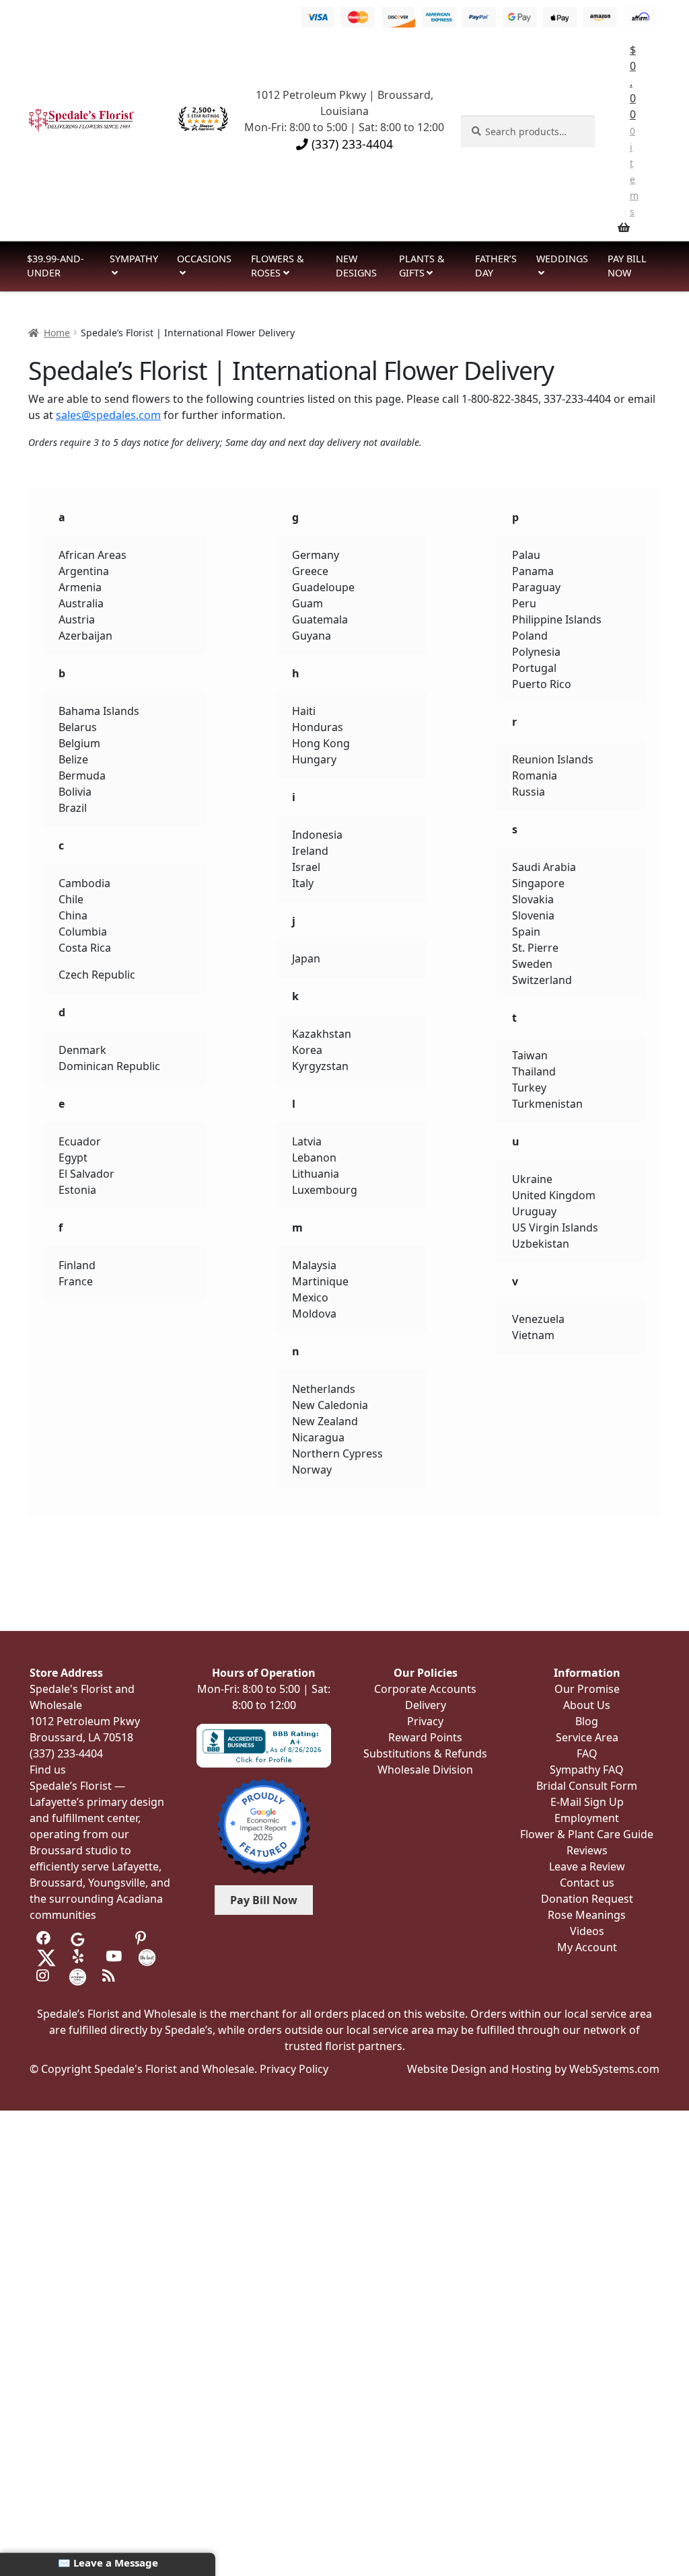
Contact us (587, 1883)
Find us (48, 1770)
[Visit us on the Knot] (147, 1957)
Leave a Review (587, 1866)
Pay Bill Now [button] (264, 1900)
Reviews (587, 1850)
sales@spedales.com (108, 415)
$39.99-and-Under (56, 266)
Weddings (562, 259)
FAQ (587, 1753)
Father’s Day (496, 266)
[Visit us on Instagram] (45, 1976)
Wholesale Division (425, 1770)
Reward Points (425, 1737)
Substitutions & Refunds (425, 1753)
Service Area (587, 1737)
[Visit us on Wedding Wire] (78, 1976)
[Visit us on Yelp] (81, 1957)
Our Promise (587, 1689)
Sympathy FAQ (587, 1770)
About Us (587, 1705)
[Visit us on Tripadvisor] (111, 1938)
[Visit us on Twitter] (46, 1957)
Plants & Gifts (422, 266)
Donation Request (587, 1899)
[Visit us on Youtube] (114, 1957)
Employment (587, 1818)
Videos (587, 1931)
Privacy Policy (294, 2069)
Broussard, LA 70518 (81, 1737)
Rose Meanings (587, 1915)
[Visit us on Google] (78, 1938)
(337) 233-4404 (351, 144)
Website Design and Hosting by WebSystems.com (533, 2069)
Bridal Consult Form (587, 1786)
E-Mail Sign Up (587, 1802)
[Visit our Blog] (111, 1976)
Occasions (204, 259)
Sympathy (134, 259)
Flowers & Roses (278, 266)
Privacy (425, 1721)
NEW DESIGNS (356, 266)
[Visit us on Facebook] (45, 1938)
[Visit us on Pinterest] (144, 1938)
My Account (587, 1947)
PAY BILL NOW (627, 266)
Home (57, 333)
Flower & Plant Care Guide (587, 1834)
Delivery (426, 1705)
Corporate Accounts (425, 1689)
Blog (587, 1721)
